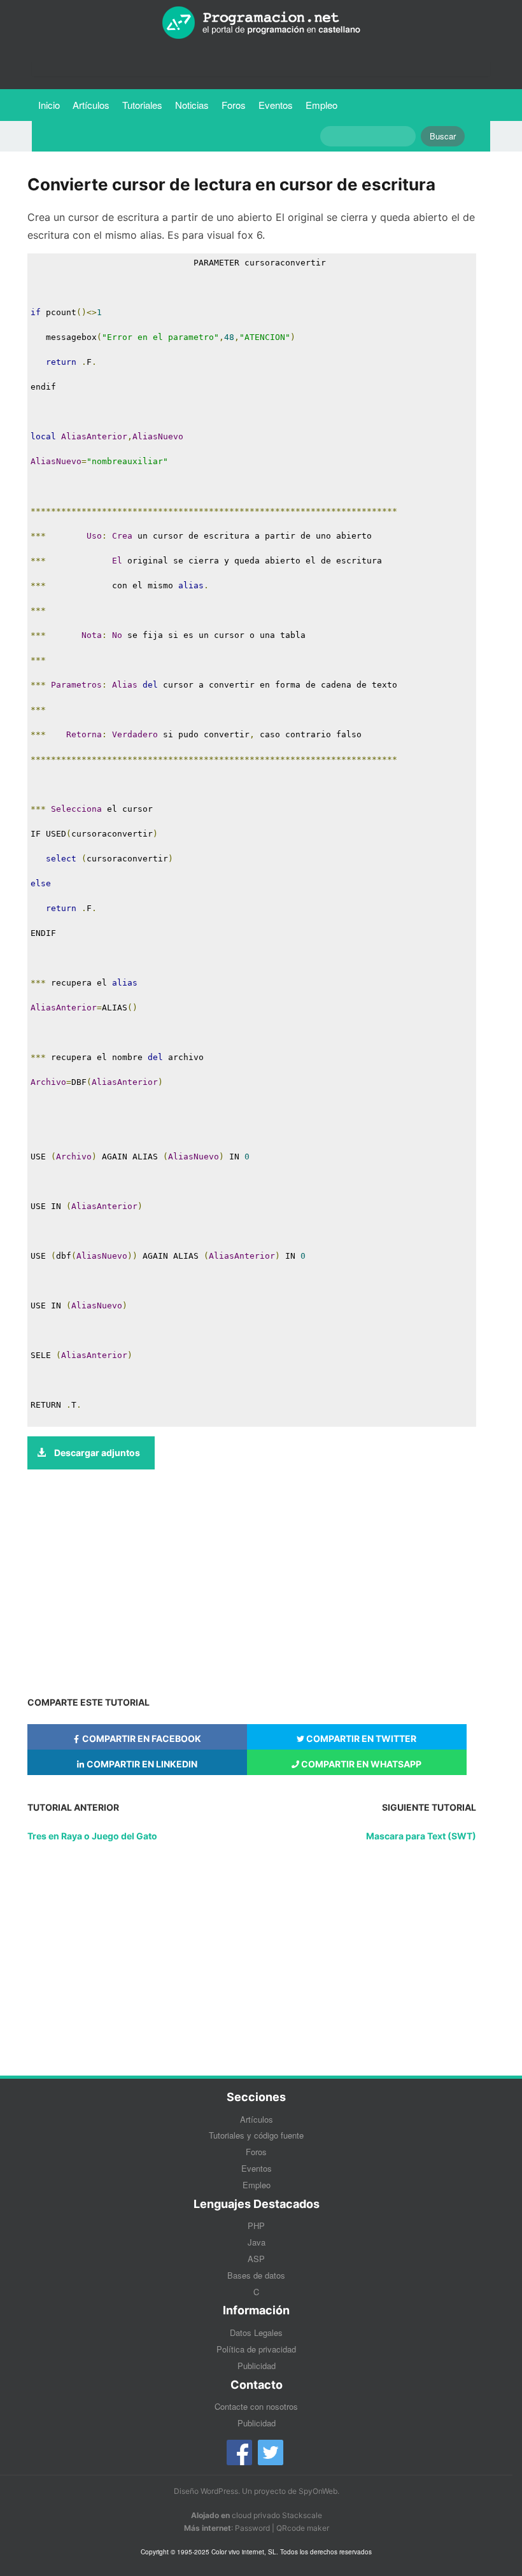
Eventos (276, 105)
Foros (234, 105)
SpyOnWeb (318, 2491)
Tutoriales (145, 104)
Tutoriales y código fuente (256, 2135)
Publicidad (257, 2366)
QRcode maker (303, 2528)
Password (252, 2528)
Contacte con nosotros (256, 2406)
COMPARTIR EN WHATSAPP (360, 1764)
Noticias (192, 105)
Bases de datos (256, 2275)
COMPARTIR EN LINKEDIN (141, 1764)
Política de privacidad (256, 2349)
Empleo (321, 105)
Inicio (49, 105)
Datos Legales (256, 2332)
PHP (256, 2226)
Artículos (91, 105)
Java (257, 2242)
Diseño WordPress (206, 2491)
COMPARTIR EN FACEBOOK (141, 1738)
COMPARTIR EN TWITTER (360, 1738)
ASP (256, 2259)
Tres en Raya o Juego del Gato (92, 1836)
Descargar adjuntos (96, 1453)
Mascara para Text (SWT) (421, 1836)
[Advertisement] (252, 1584)
